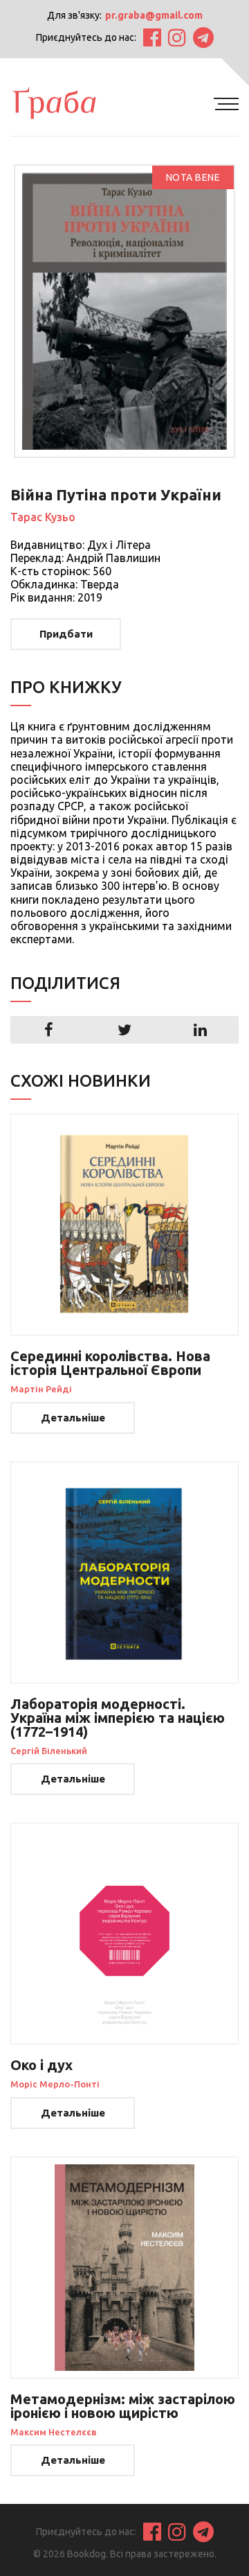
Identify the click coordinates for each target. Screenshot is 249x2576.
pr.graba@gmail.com (154, 15)
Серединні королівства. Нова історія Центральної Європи (110, 1363)
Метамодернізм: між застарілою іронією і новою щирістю (123, 2406)
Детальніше (73, 1418)
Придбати (66, 634)
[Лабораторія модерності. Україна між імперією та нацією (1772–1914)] (124, 1572)
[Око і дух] (124, 1934)
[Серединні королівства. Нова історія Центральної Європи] (124, 1225)
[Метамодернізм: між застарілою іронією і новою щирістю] (124, 2268)
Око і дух (41, 2065)
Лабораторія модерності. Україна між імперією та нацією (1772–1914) (118, 1718)
